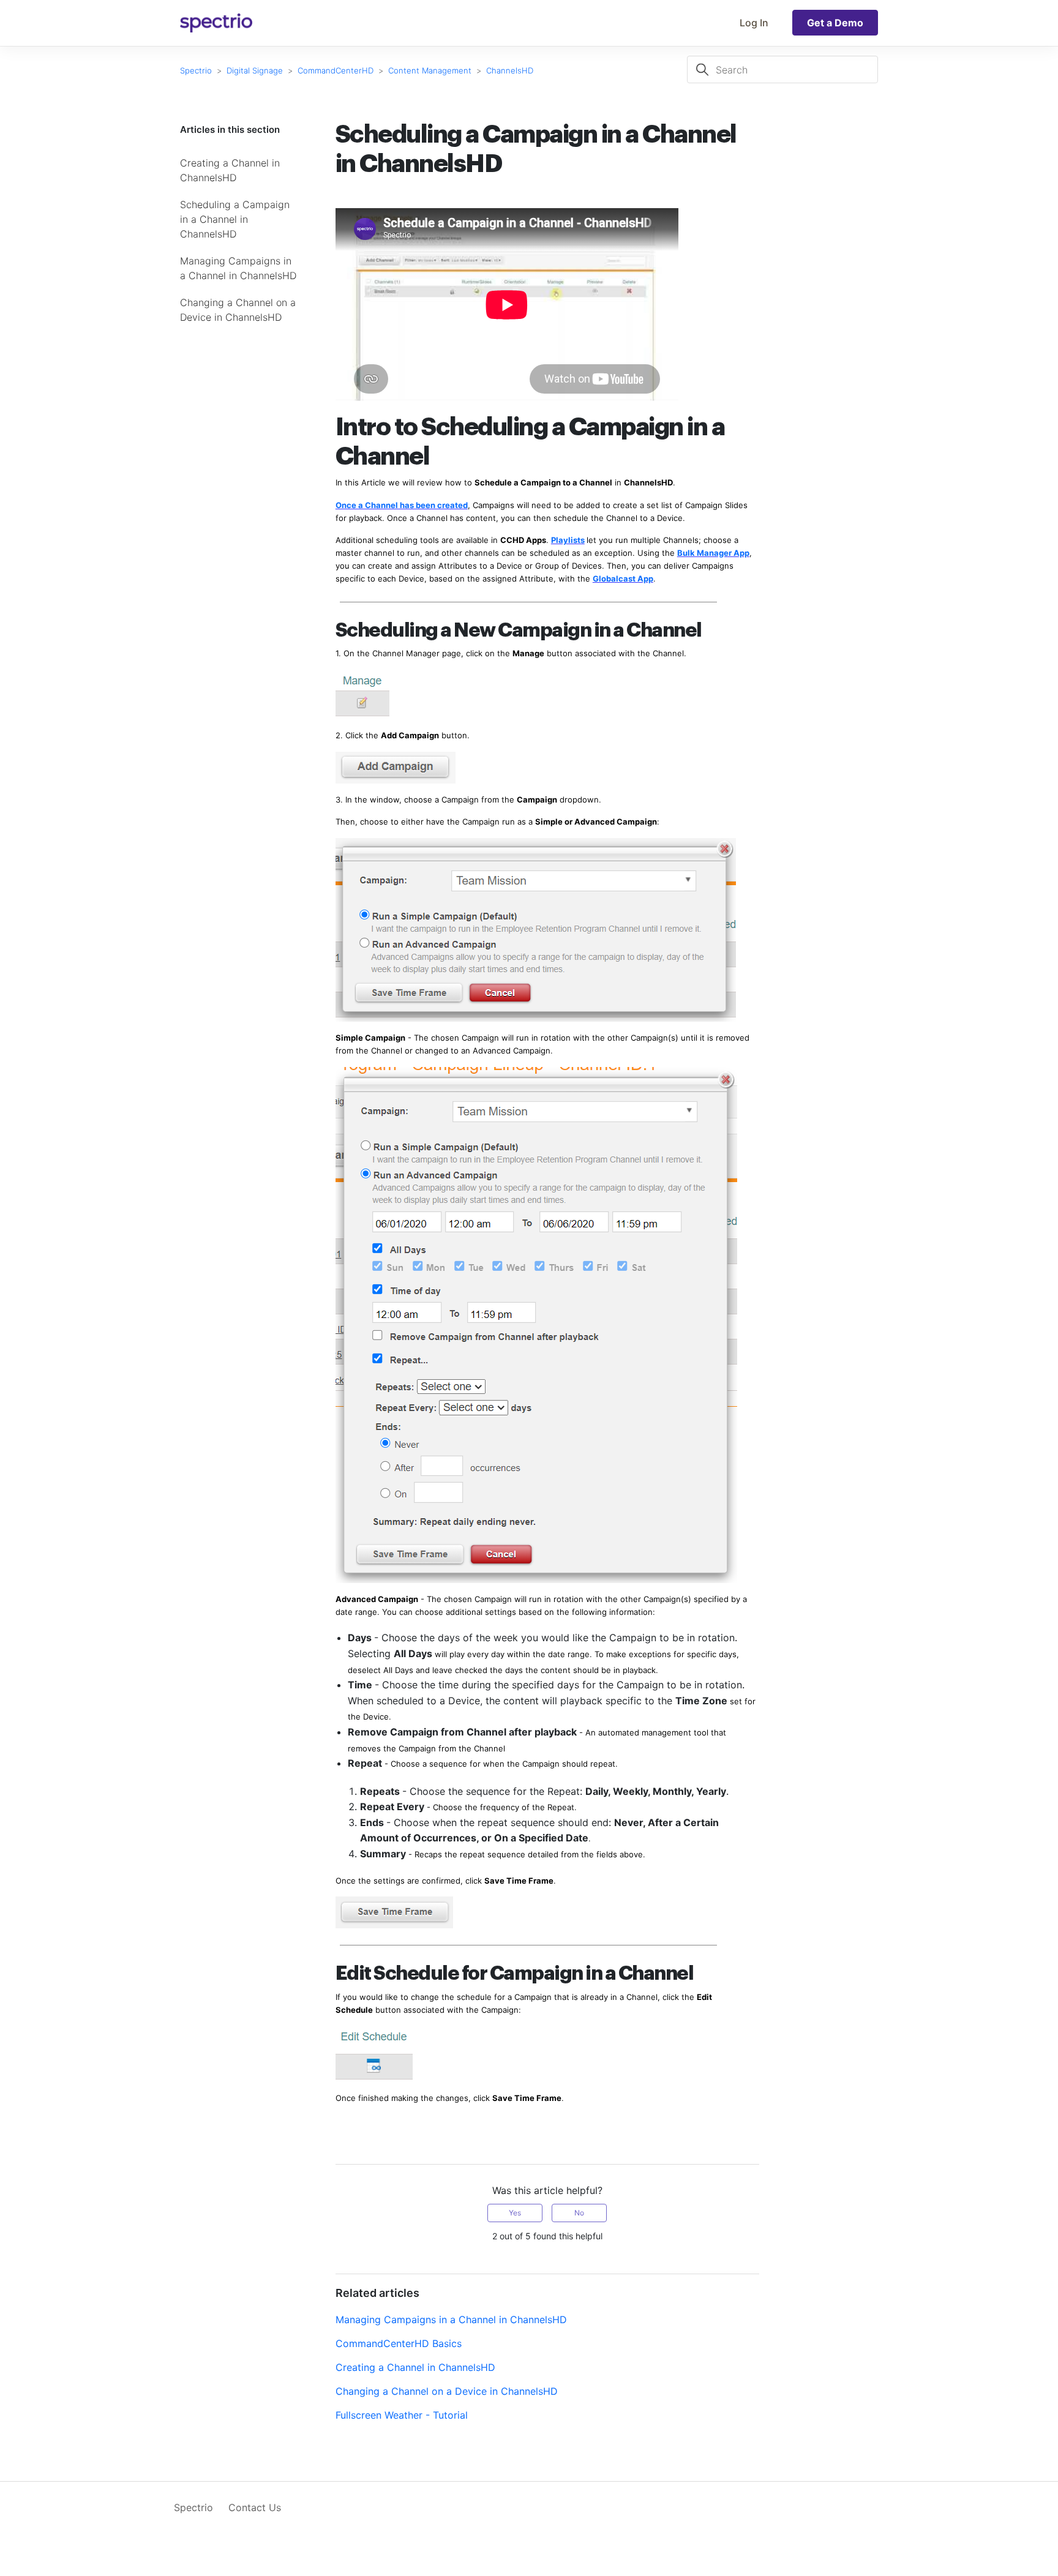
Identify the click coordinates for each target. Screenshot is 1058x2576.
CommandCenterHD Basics (399, 2343)
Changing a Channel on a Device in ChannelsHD (238, 310)
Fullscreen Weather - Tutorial (402, 2415)
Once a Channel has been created (402, 505)
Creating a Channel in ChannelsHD (230, 170)
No (579, 2213)
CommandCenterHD (336, 70)
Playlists (568, 540)
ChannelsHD (510, 70)
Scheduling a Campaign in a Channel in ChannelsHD (235, 219)
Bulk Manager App (713, 553)
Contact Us (255, 2507)
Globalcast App (623, 578)
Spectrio (196, 70)
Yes (515, 2213)
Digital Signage (255, 70)
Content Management (430, 70)
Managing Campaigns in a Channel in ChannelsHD (238, 268)
